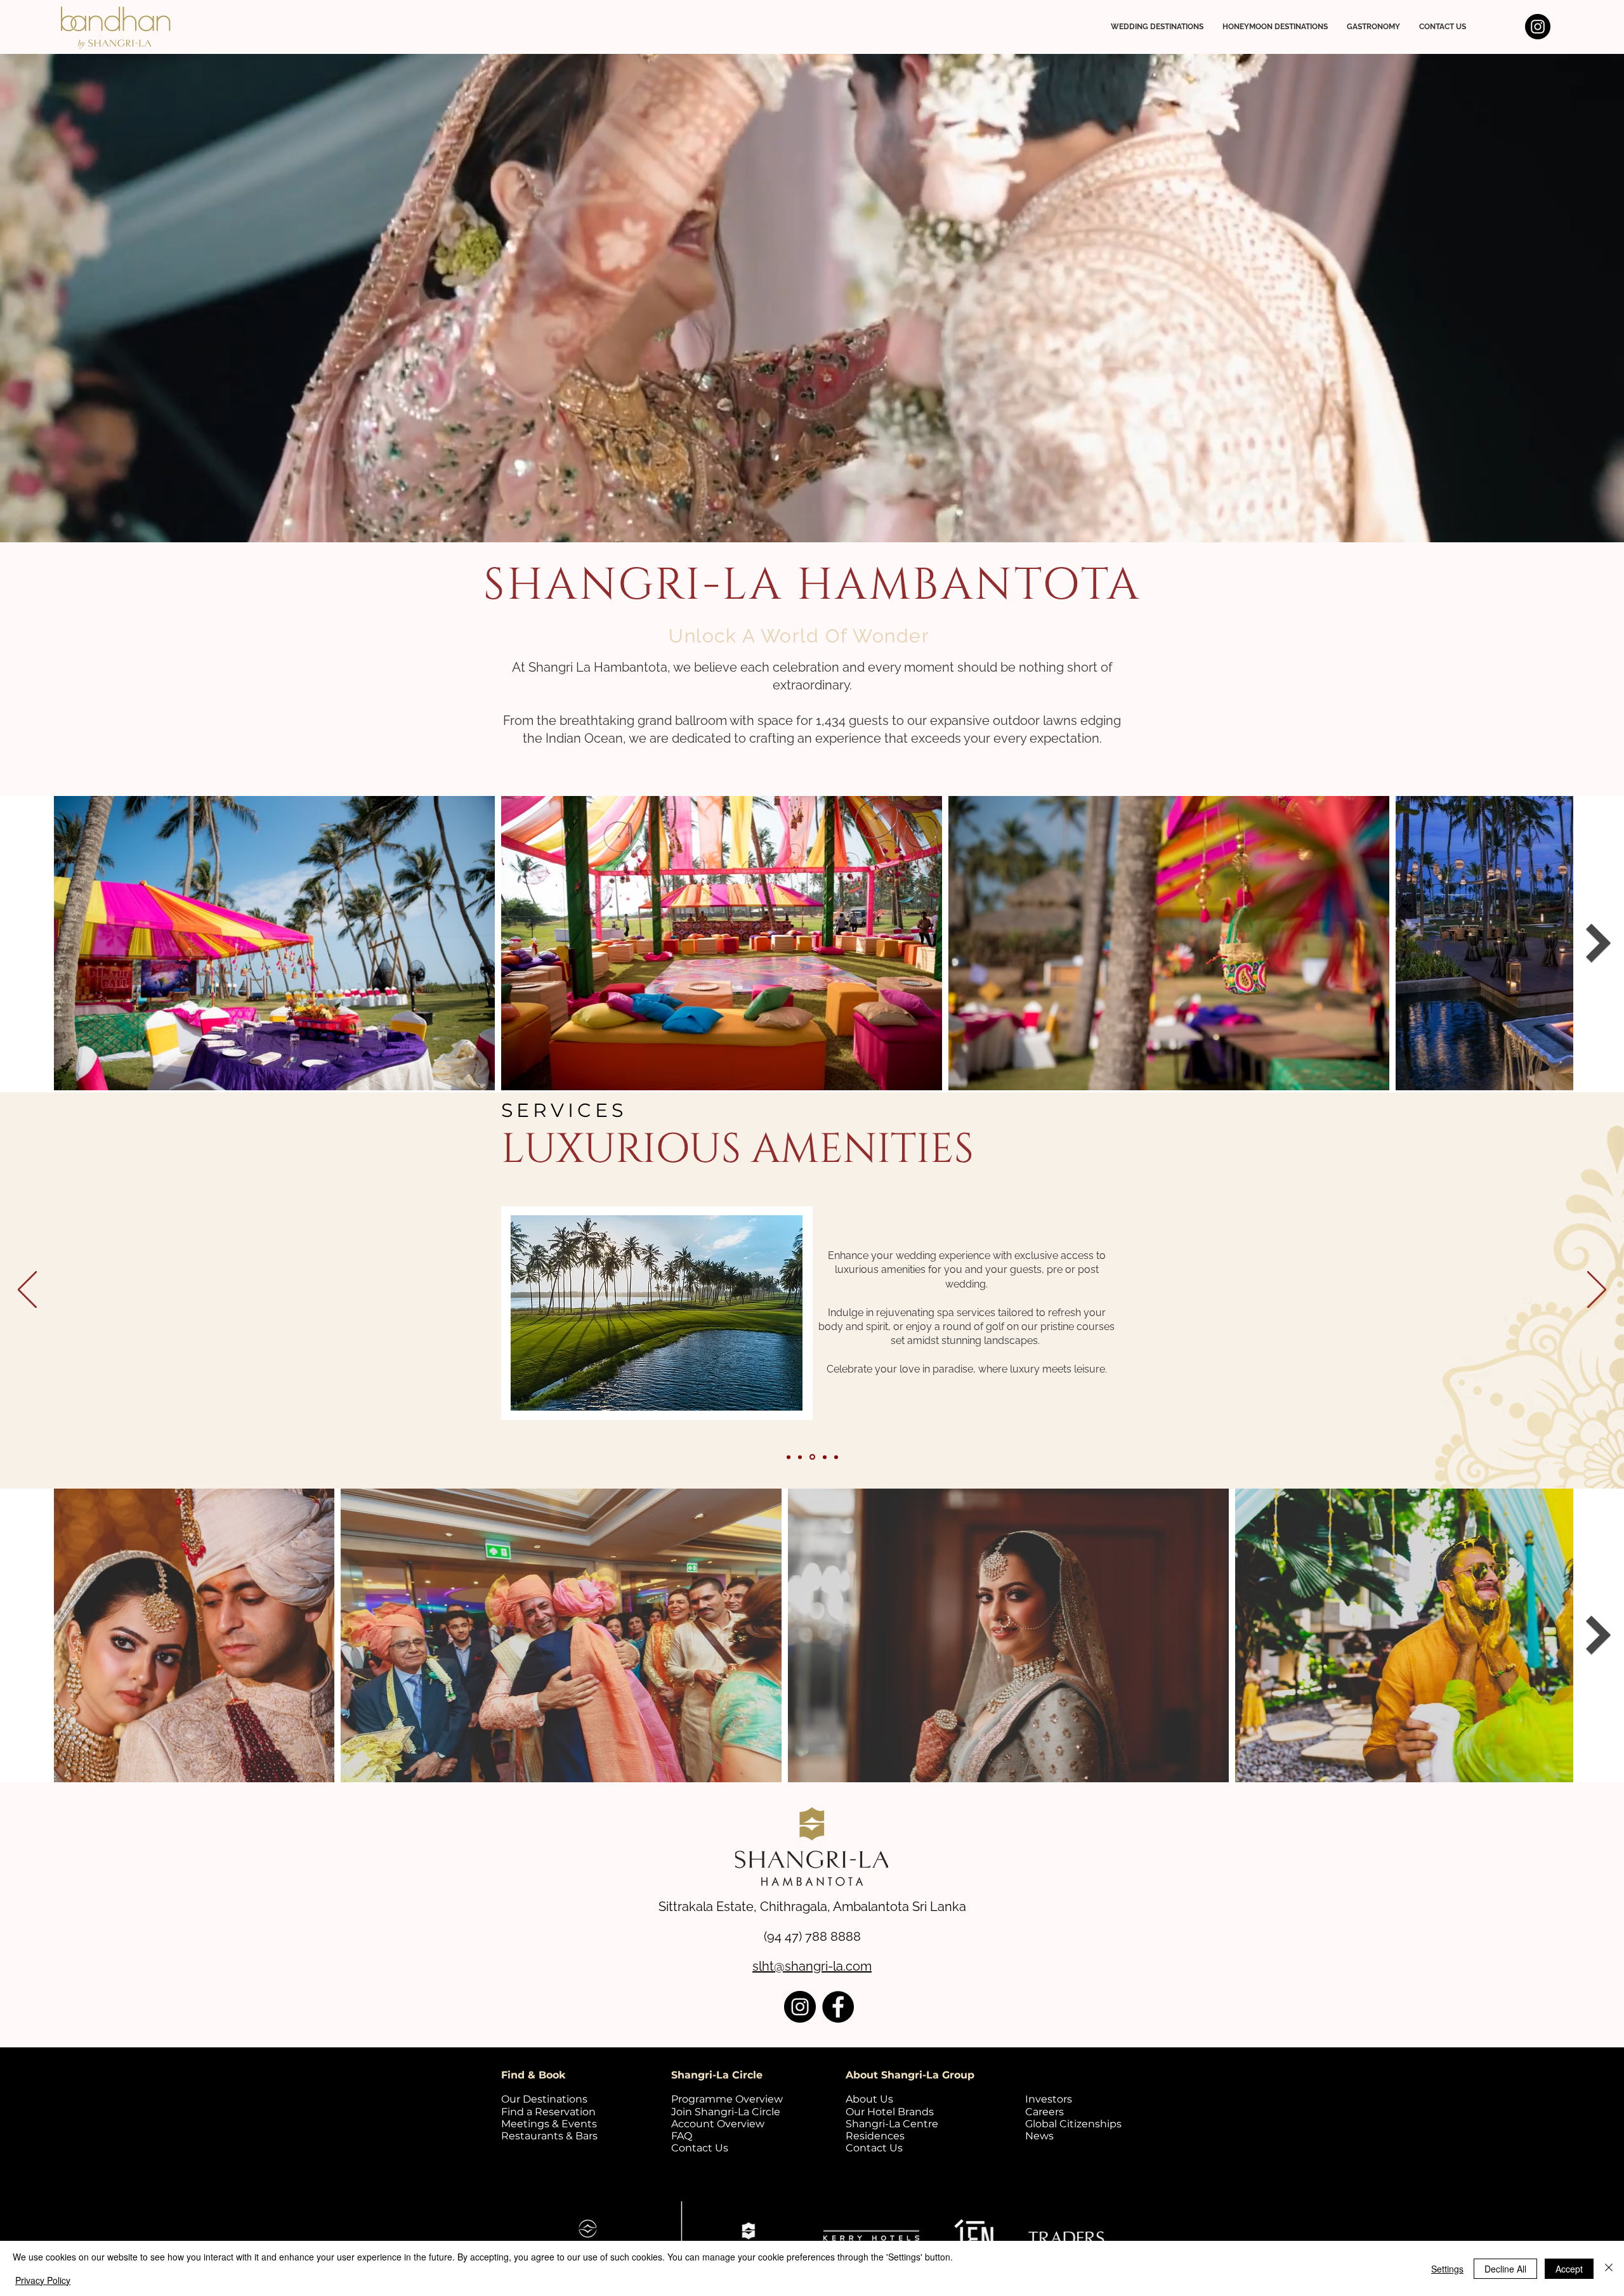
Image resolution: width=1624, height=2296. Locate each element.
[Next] (1597, 1291)
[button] (1157, 27)
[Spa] (836, 1457)
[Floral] (825, 1457)
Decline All (1505, 2269)
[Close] (1609, 2268)
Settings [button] (1447, 2269)
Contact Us (700, 2148)
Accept (1569, 2269)
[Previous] (27, 1291)
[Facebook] (838, 2007)
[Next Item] (1599, 943)
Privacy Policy (43, 2280)
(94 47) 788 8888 (812, 1936)
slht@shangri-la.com (812, 1966)
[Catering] (802, 1457)
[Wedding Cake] (813, 1457)
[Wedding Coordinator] (789, 1457)
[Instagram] (1538, 27)
